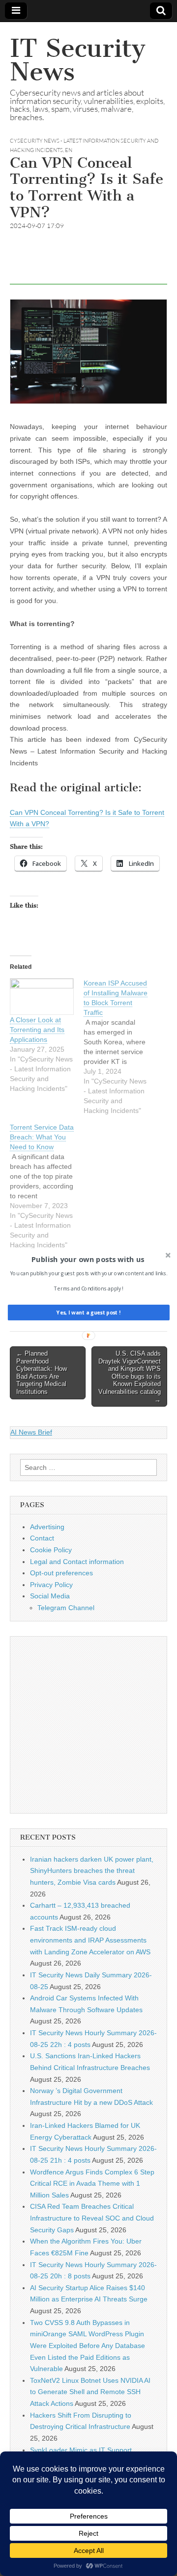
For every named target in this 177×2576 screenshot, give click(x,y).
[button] (88, 1260)
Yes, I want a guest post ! (88, 1313)
